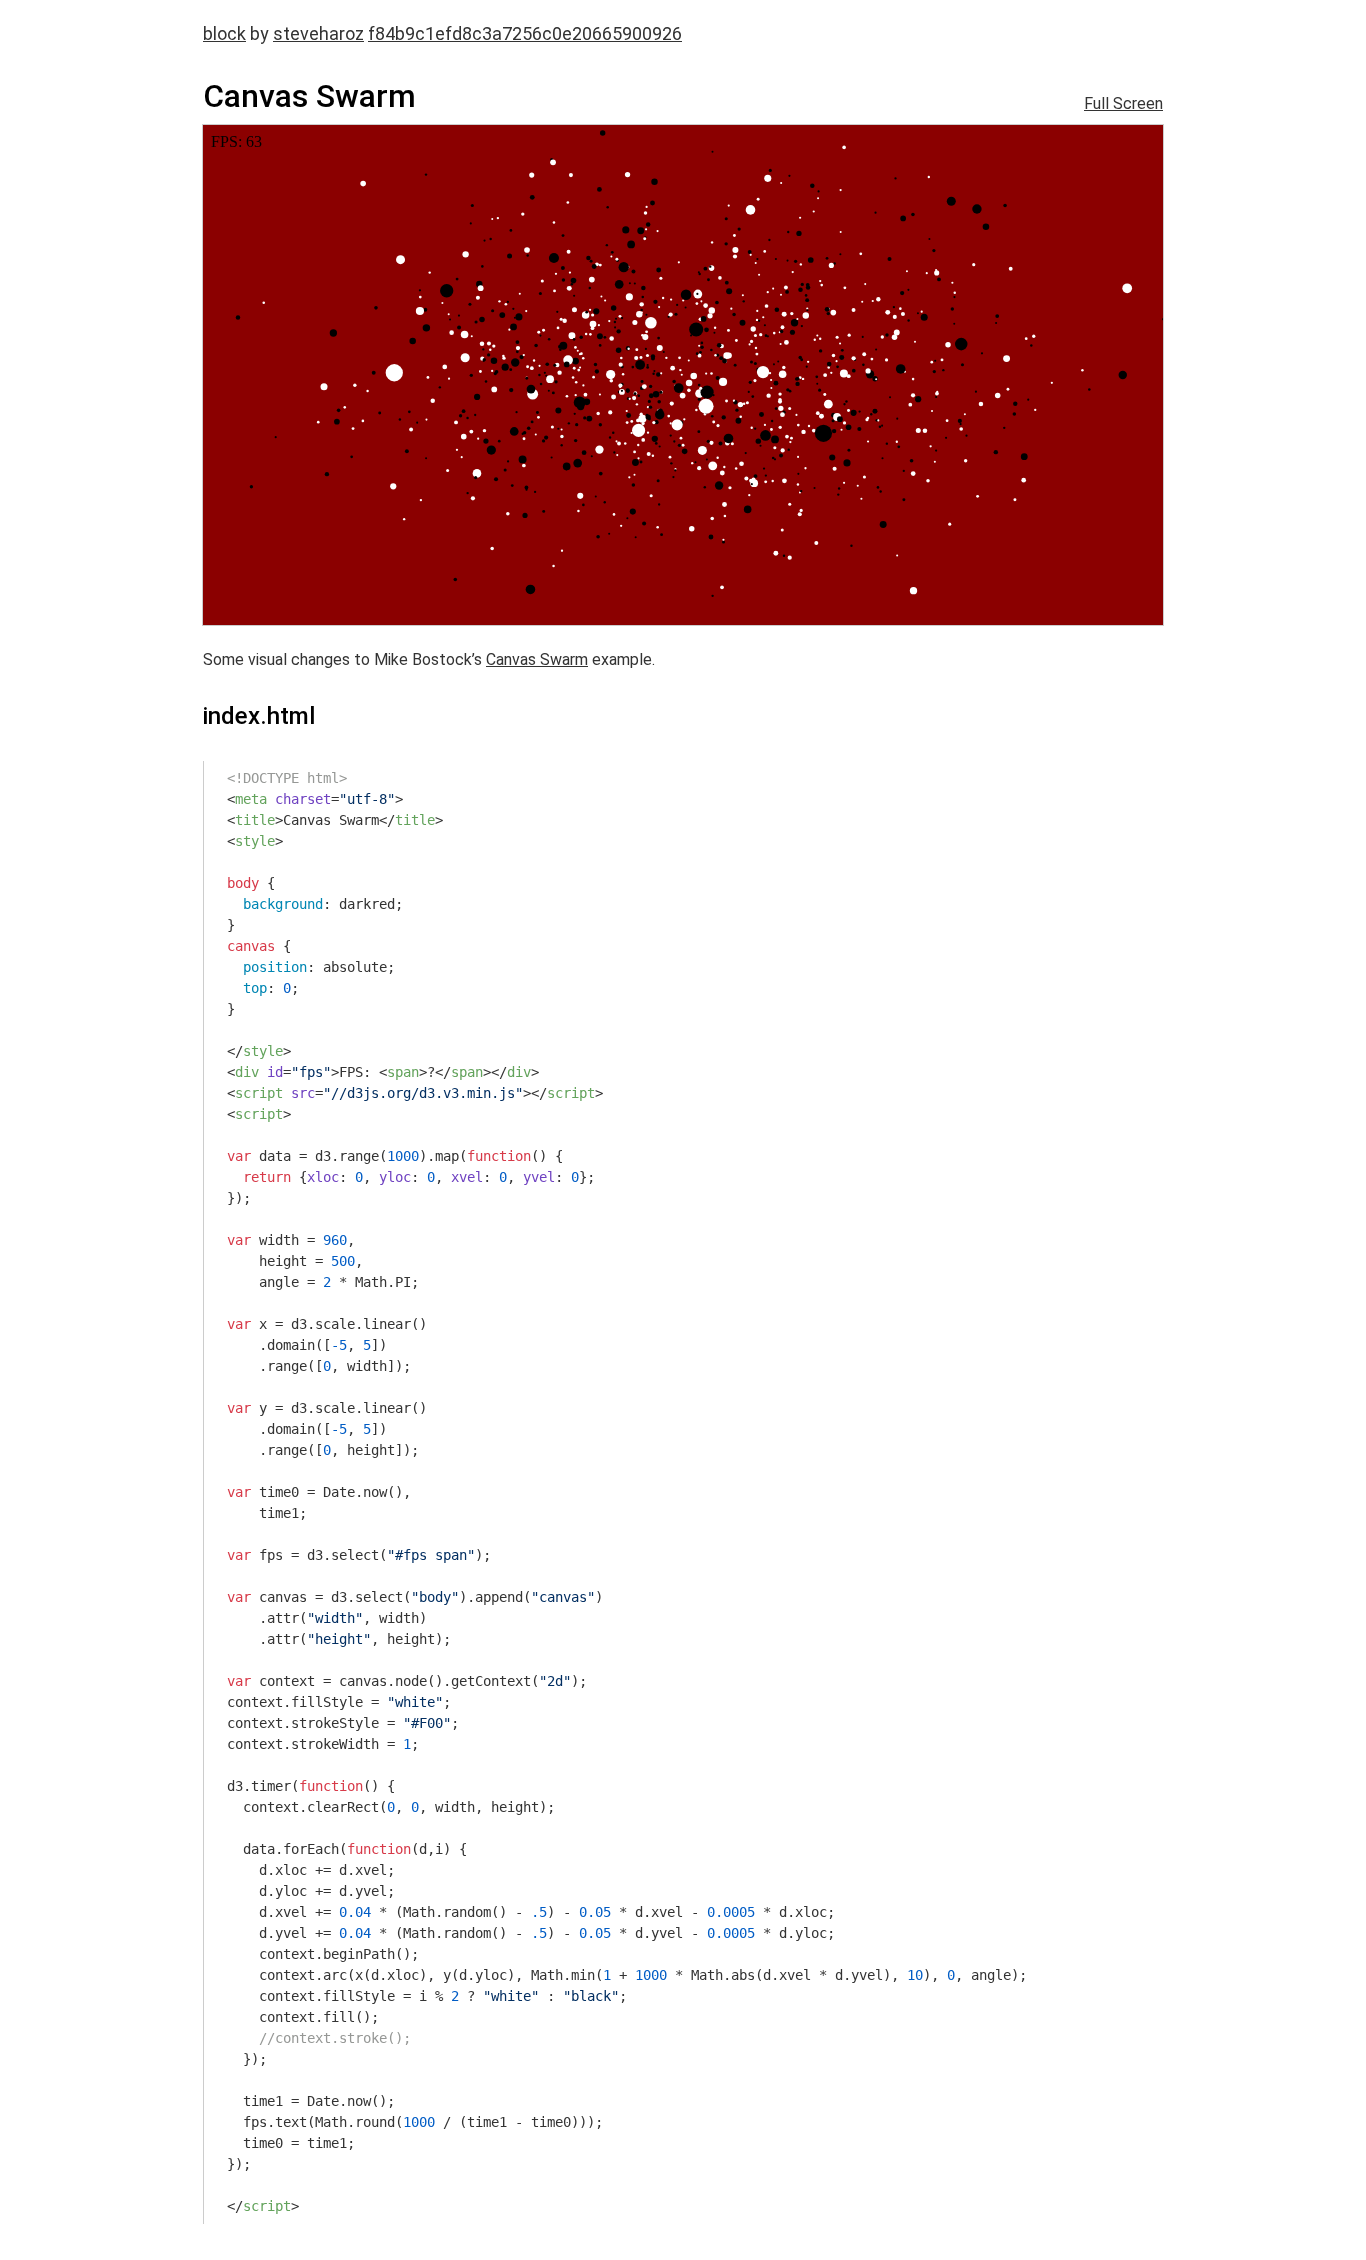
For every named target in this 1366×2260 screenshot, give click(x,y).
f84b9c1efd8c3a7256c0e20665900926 (525, 33)
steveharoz (318, 33)
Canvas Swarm (537, 659)
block (224, 33)
